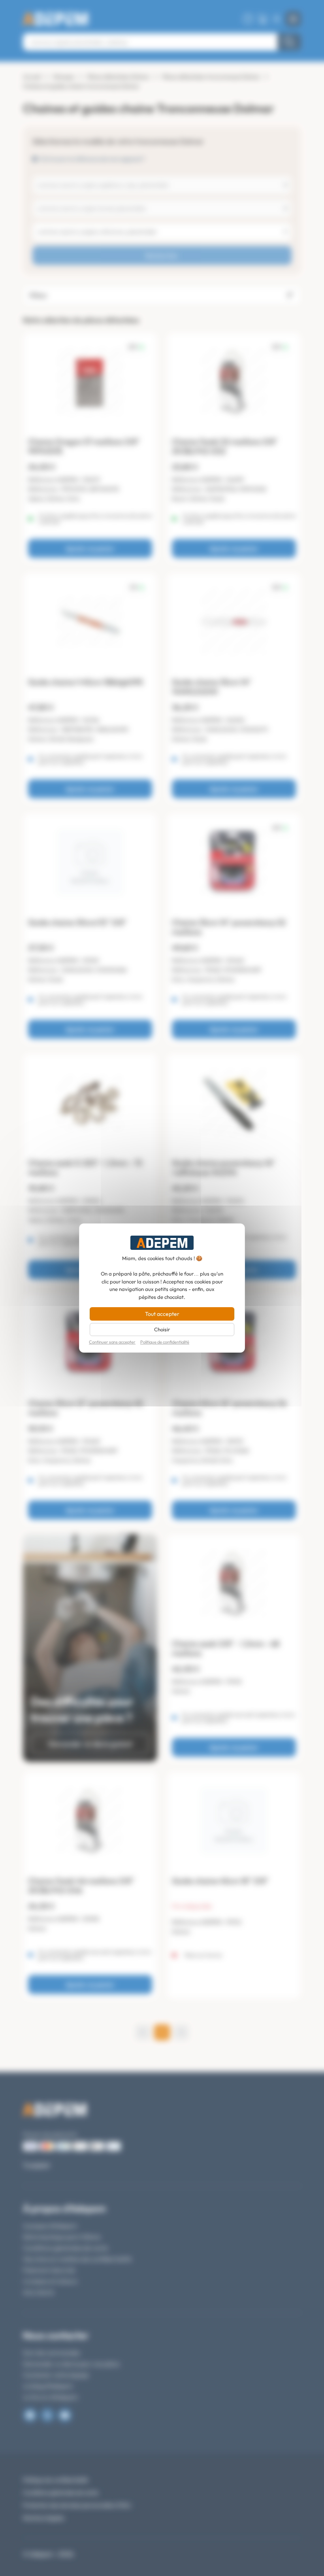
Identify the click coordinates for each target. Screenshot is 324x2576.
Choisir (162, 1329)
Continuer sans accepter (112, 1342)
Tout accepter (162, 1314)
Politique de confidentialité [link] (165, 1342)
